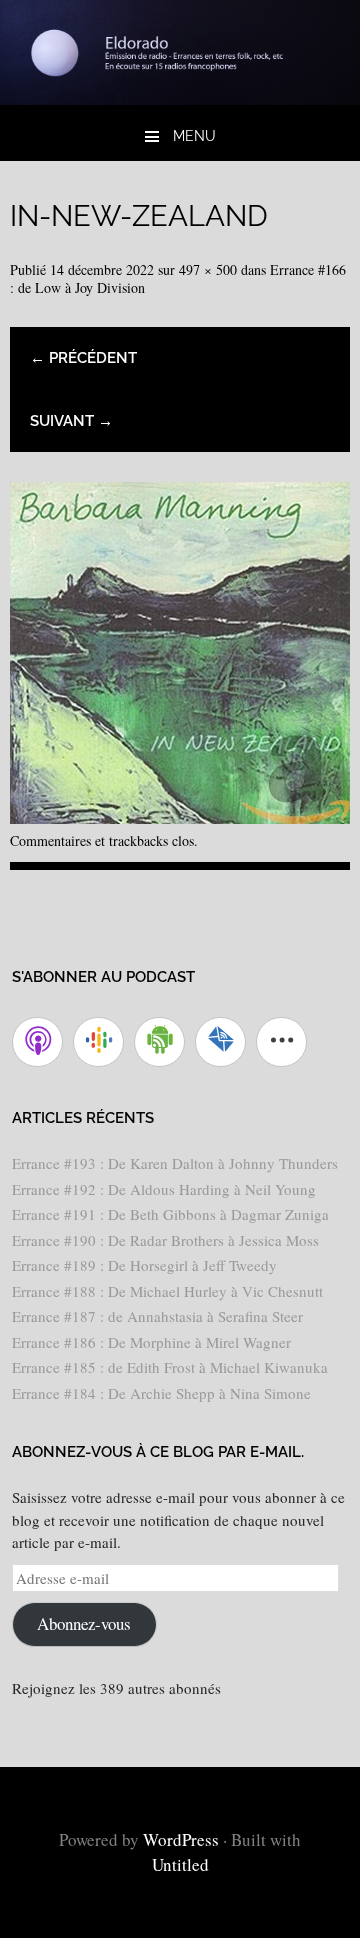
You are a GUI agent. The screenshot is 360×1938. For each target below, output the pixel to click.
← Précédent (83, 358)
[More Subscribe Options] (281, 1042)
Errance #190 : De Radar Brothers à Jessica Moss (165, 1240)
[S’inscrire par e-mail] (220, 1042)
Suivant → (71, 421)
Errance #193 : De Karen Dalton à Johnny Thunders (175, 1163)
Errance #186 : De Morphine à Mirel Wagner (151, 1342)
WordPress (181, 1839)
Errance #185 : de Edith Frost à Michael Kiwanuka (170, 1367)
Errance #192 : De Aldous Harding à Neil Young (164, 1189)
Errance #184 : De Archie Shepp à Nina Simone (161, 1393)
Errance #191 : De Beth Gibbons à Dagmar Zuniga (170, 1214)
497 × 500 (208, 269)
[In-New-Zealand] (180, 816)
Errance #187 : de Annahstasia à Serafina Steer (157, 1316)
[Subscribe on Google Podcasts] (98, 1042)
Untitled (180, 1864)
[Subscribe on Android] (159, 1042)
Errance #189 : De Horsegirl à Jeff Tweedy (144, 1265)
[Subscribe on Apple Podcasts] (37, 1042)
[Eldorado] (180, 97)
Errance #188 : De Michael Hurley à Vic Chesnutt (167, 1291)
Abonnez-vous (84, 1623)
